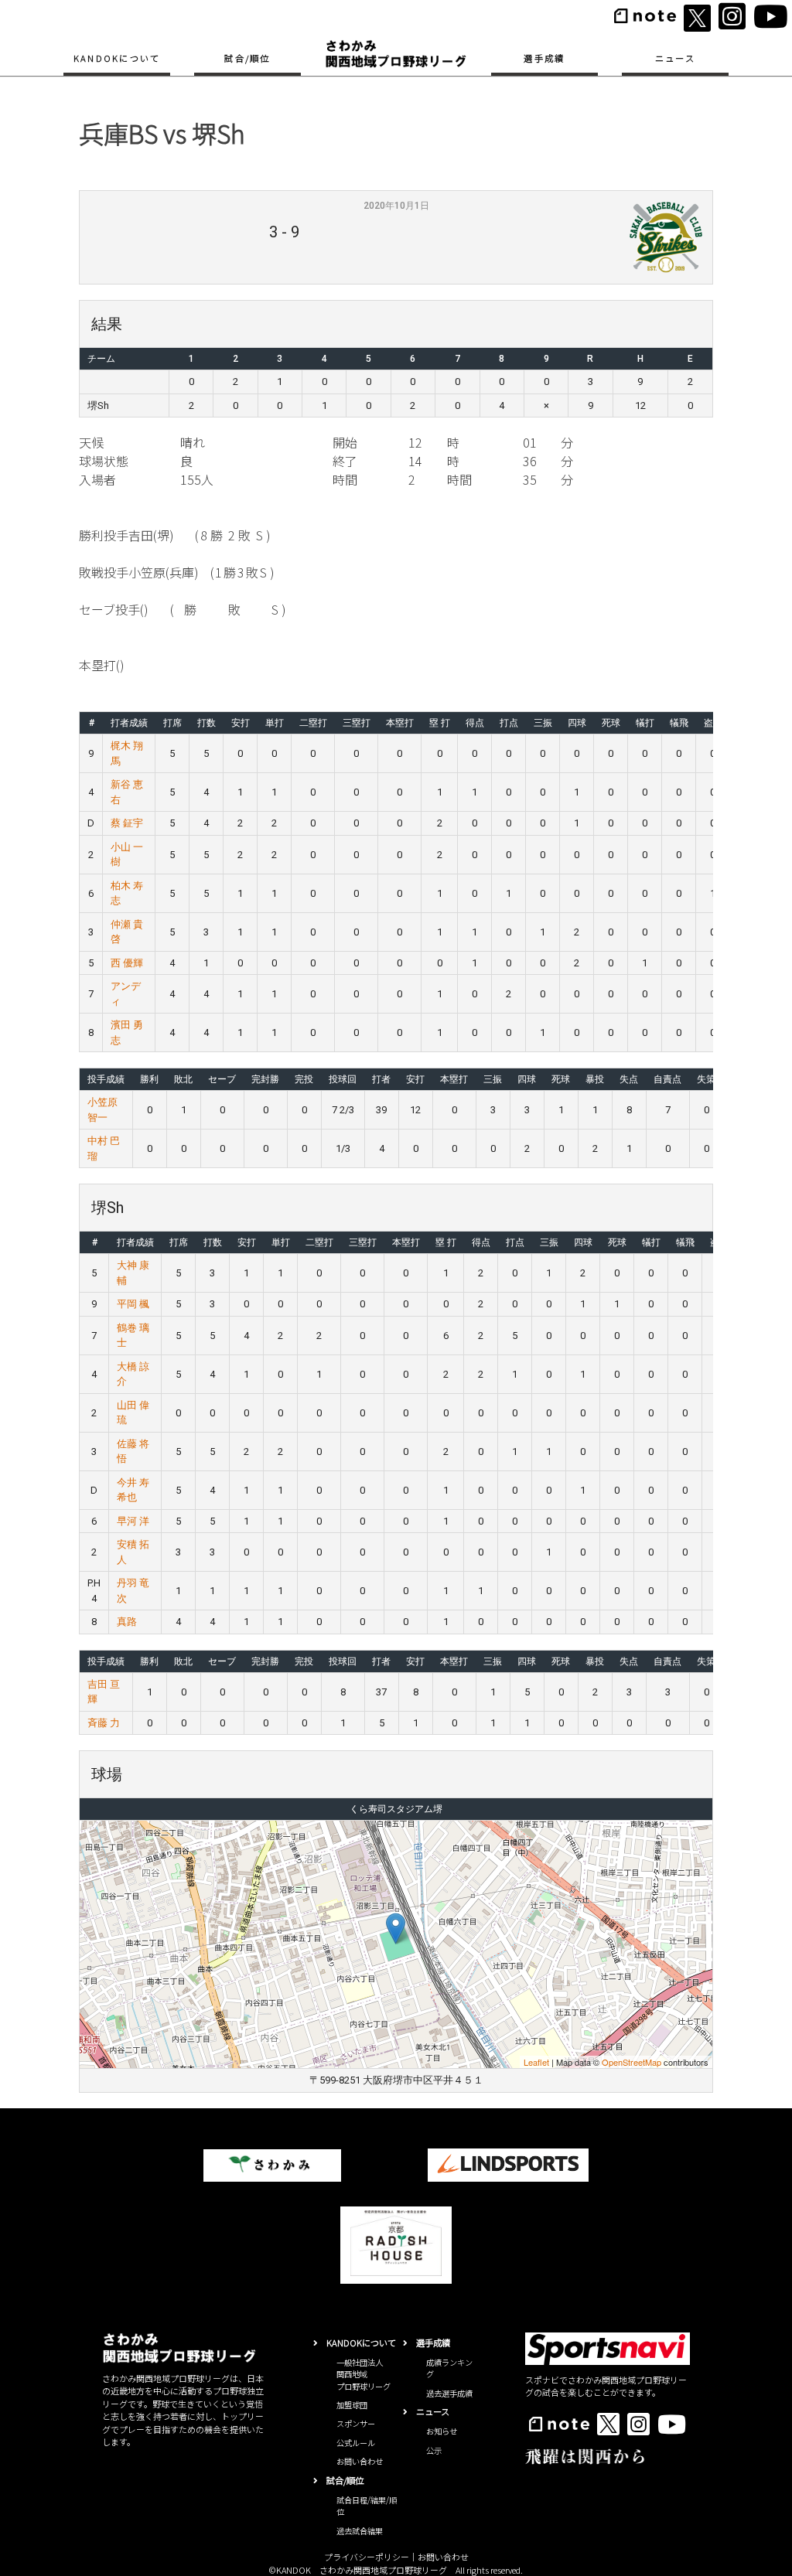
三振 (543, 723)
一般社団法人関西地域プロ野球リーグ (364, 2374)
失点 (629, 1079)
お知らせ (442, 2431)
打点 (509, 723)
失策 (706, 1079)
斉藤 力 (104, 1723)
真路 (127, 1622)
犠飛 (679, 723)
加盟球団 (352, 2405)
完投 (304, 1079)
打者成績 (129, 723)
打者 (381, 1079)
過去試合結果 (360, 2531)
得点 (475, 723)
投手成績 (106, 1079)
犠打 (645, 723)
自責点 (667, 1079)
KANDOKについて (117, 58)
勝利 (149, 1079)
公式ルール (356, 2443)
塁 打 (440, 723)
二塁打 (313, 723)
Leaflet (536, 2062)
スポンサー (356, 2423)
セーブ (222, 1079)
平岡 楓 (133, 1304)
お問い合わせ (360, 2461)
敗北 (183, 1079)
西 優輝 (127, 963)
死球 (611, 723)
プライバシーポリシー (367, 2557)
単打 (275, 723)
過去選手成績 (449, 2393)
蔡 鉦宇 (127, 823)
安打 (241, 723)
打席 (172, 723)
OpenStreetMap (632, 2062)
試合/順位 (247, 58)
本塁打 (400, 723)
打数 (207, 723)
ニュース (675, 58)
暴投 (595, 1079)
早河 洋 (133, 1521)
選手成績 (544, 58)
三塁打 (357, 723)
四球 (577, 723)
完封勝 (265, 1079)
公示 (434, 2450)
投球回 (343, 1079)
